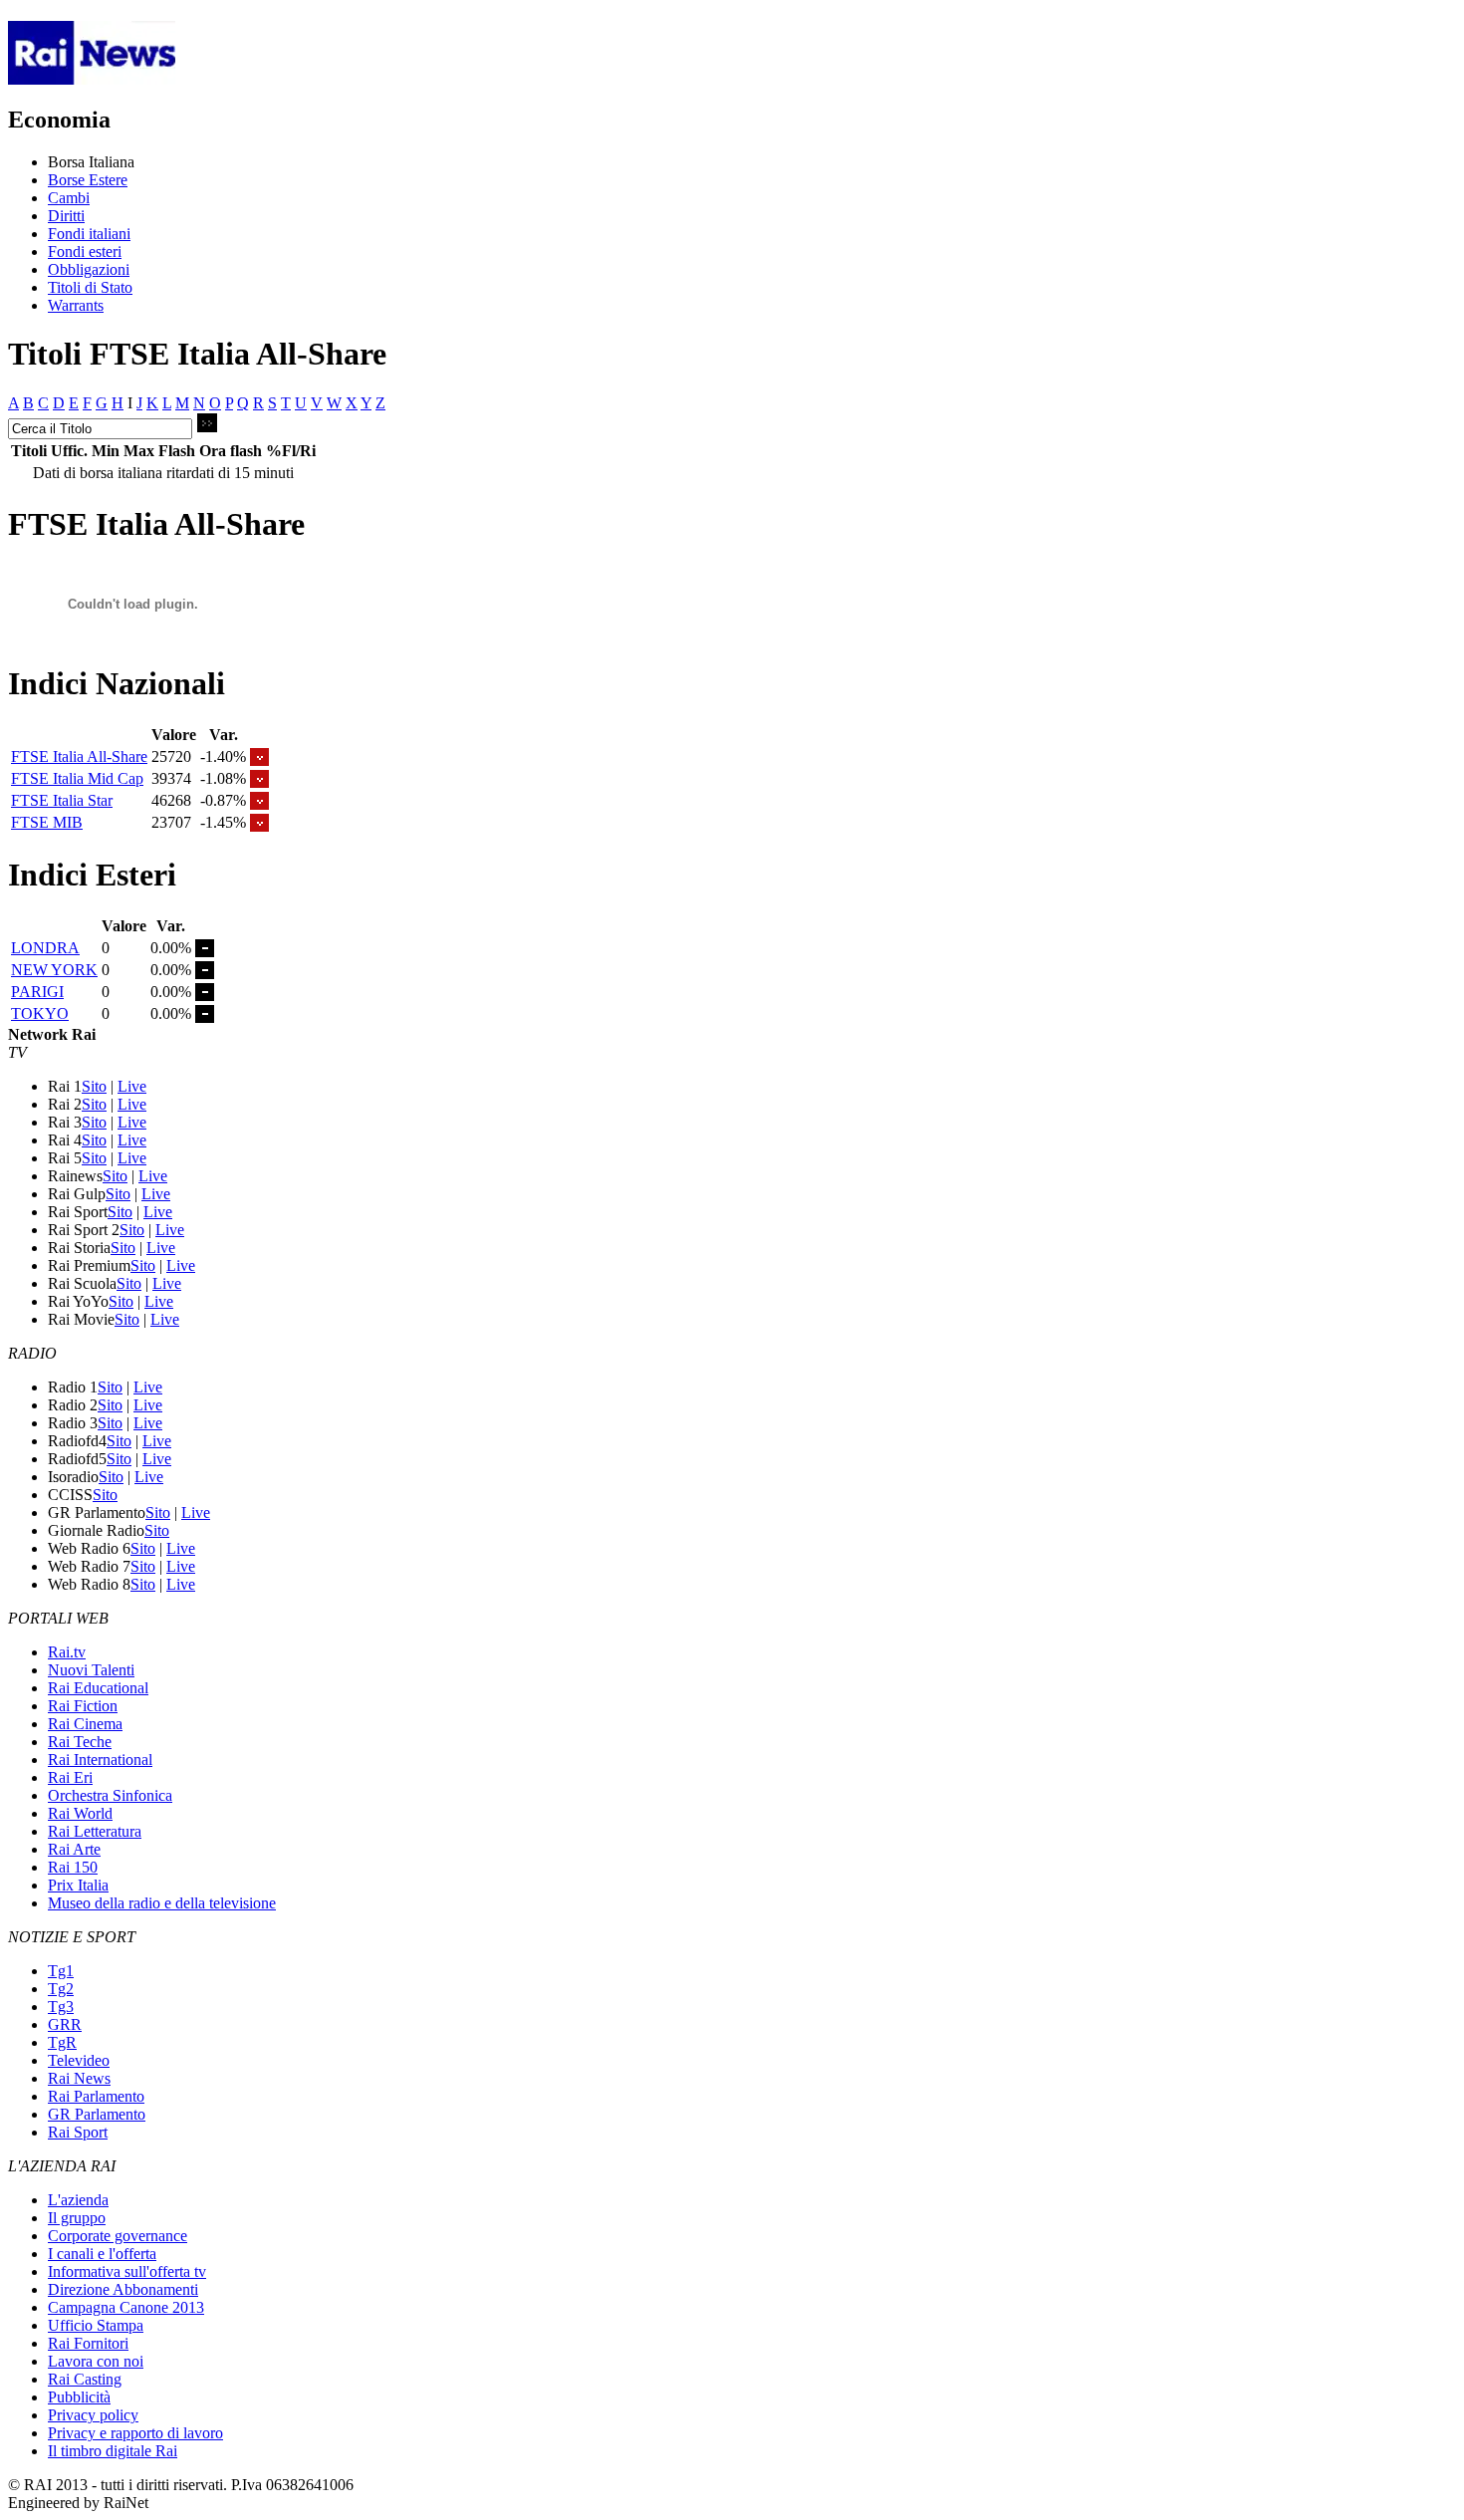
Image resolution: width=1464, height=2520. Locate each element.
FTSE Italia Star (62, 800)
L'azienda (78, 2200)
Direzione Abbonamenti (123, 2289)
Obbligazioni (89, 269)
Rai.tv (67, 1652)
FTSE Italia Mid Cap (77, 778)
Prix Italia (78, 1885)
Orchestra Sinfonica (110, 1795)
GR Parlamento (97, 2114)
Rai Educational (98, 1688)
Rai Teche (80, 1742)
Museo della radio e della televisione (162, 1903)
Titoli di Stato (90, 287)
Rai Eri (70, 1777)
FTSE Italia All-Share (79, 756)
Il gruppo (77, 2218)
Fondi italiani (89, 234)
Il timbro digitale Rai (113, 2451)
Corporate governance (118, 2236)
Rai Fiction (83, 1706)
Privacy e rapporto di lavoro (135, 2433)
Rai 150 (73, 1867)
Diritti (66, 216)
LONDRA (45, 948)
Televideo (79, 2060)
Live (132, 1086)
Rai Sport (78, 2132)
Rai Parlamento (96, 2096)
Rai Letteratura (95, 1831)
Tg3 (61, 2007)
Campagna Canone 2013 (126, 2307)
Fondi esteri (85, 252)
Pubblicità (79, 2397)
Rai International (100, 1760)
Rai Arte (74, 1849)
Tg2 (61, 1989)
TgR (62, 2042)
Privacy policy (93, 2415)
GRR (65, 2024)
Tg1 (61, 1971)
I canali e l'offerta (102, 2254)
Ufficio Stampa (96, 2325)
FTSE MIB (47, 822)
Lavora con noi (96, 2361)
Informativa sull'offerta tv (127, 2271)
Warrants (76, 305)
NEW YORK (54, 970)
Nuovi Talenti (91, 1670)
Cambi (69, 198)
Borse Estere (88, 180)
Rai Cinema (85, 1724)
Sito (94, 1086)
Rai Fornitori (88, 2343)
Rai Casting (85, 2379)
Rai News (79, 2078)
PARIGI (37, 992)
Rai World (80, 1813)
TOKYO (40, 1013)
